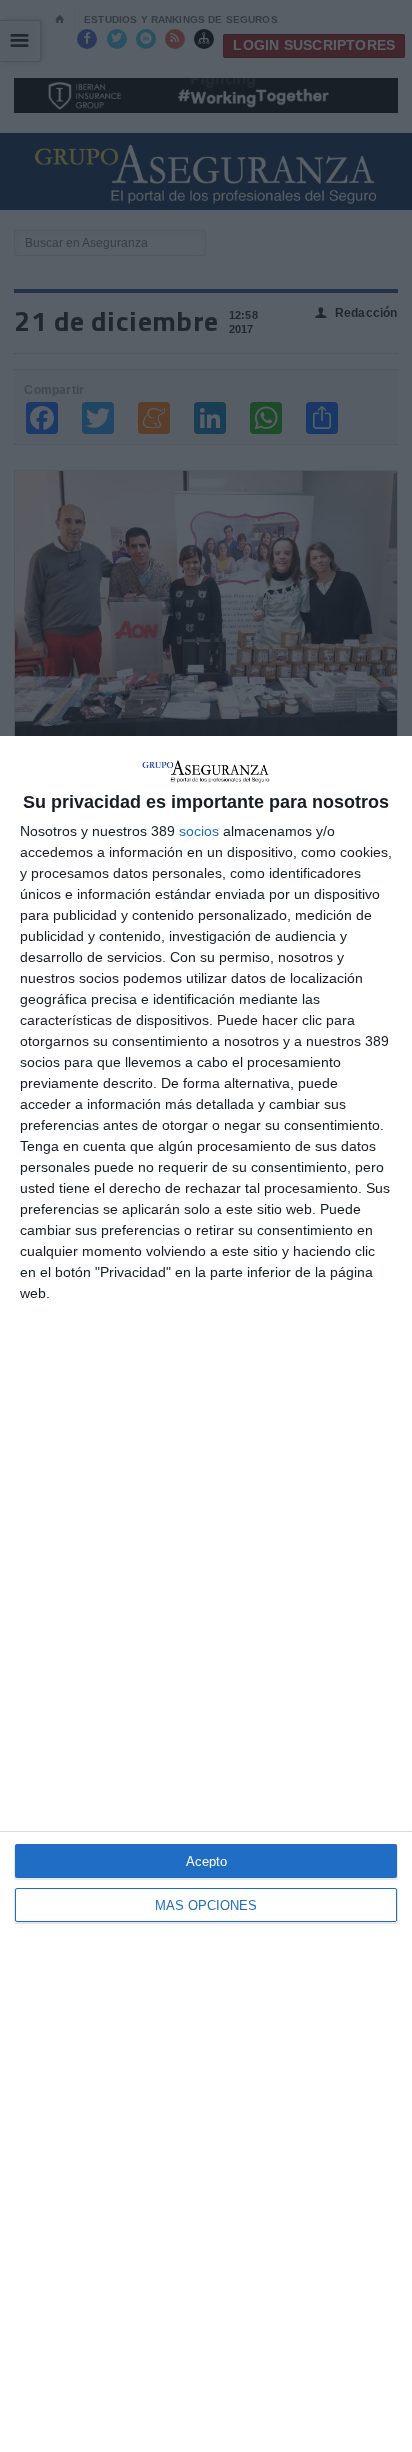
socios (199, 831)
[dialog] (206, 1594)
